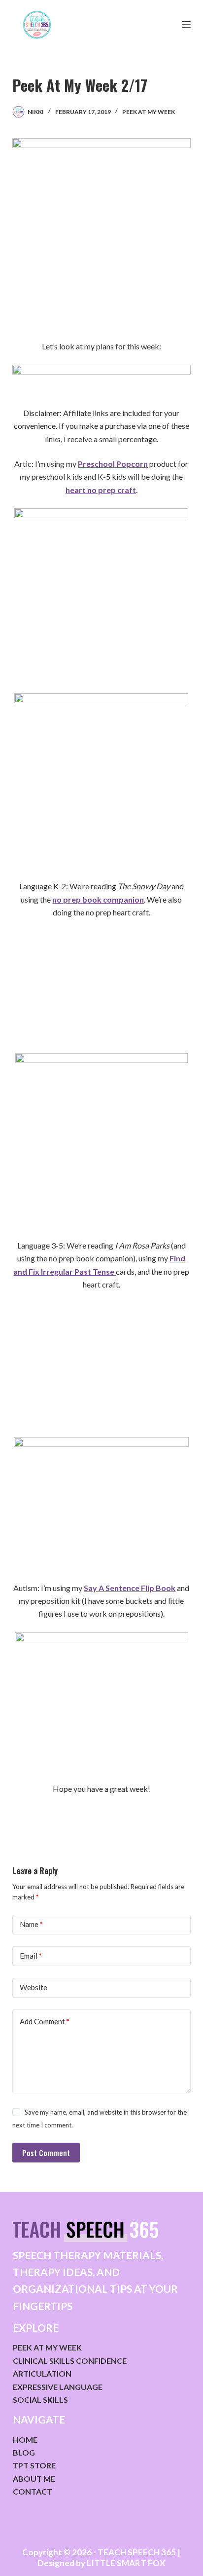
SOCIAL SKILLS (40, 2400)
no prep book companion (98, 899)
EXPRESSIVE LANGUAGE (58, 2387)
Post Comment (46, 2153)
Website (34, 1987)
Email (31, 1956)
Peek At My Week (149, 112)
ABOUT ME (34, 2479)
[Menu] (186, 25)
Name (31, 1924)
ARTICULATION (42, 2373)
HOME (25, 2440)
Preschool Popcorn (113, 464)
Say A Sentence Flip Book (130, 1588)
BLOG (24, 2452)
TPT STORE (34, 2465)
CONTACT (33, 2491)
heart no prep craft (101, 490)
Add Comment (45, 2021)
